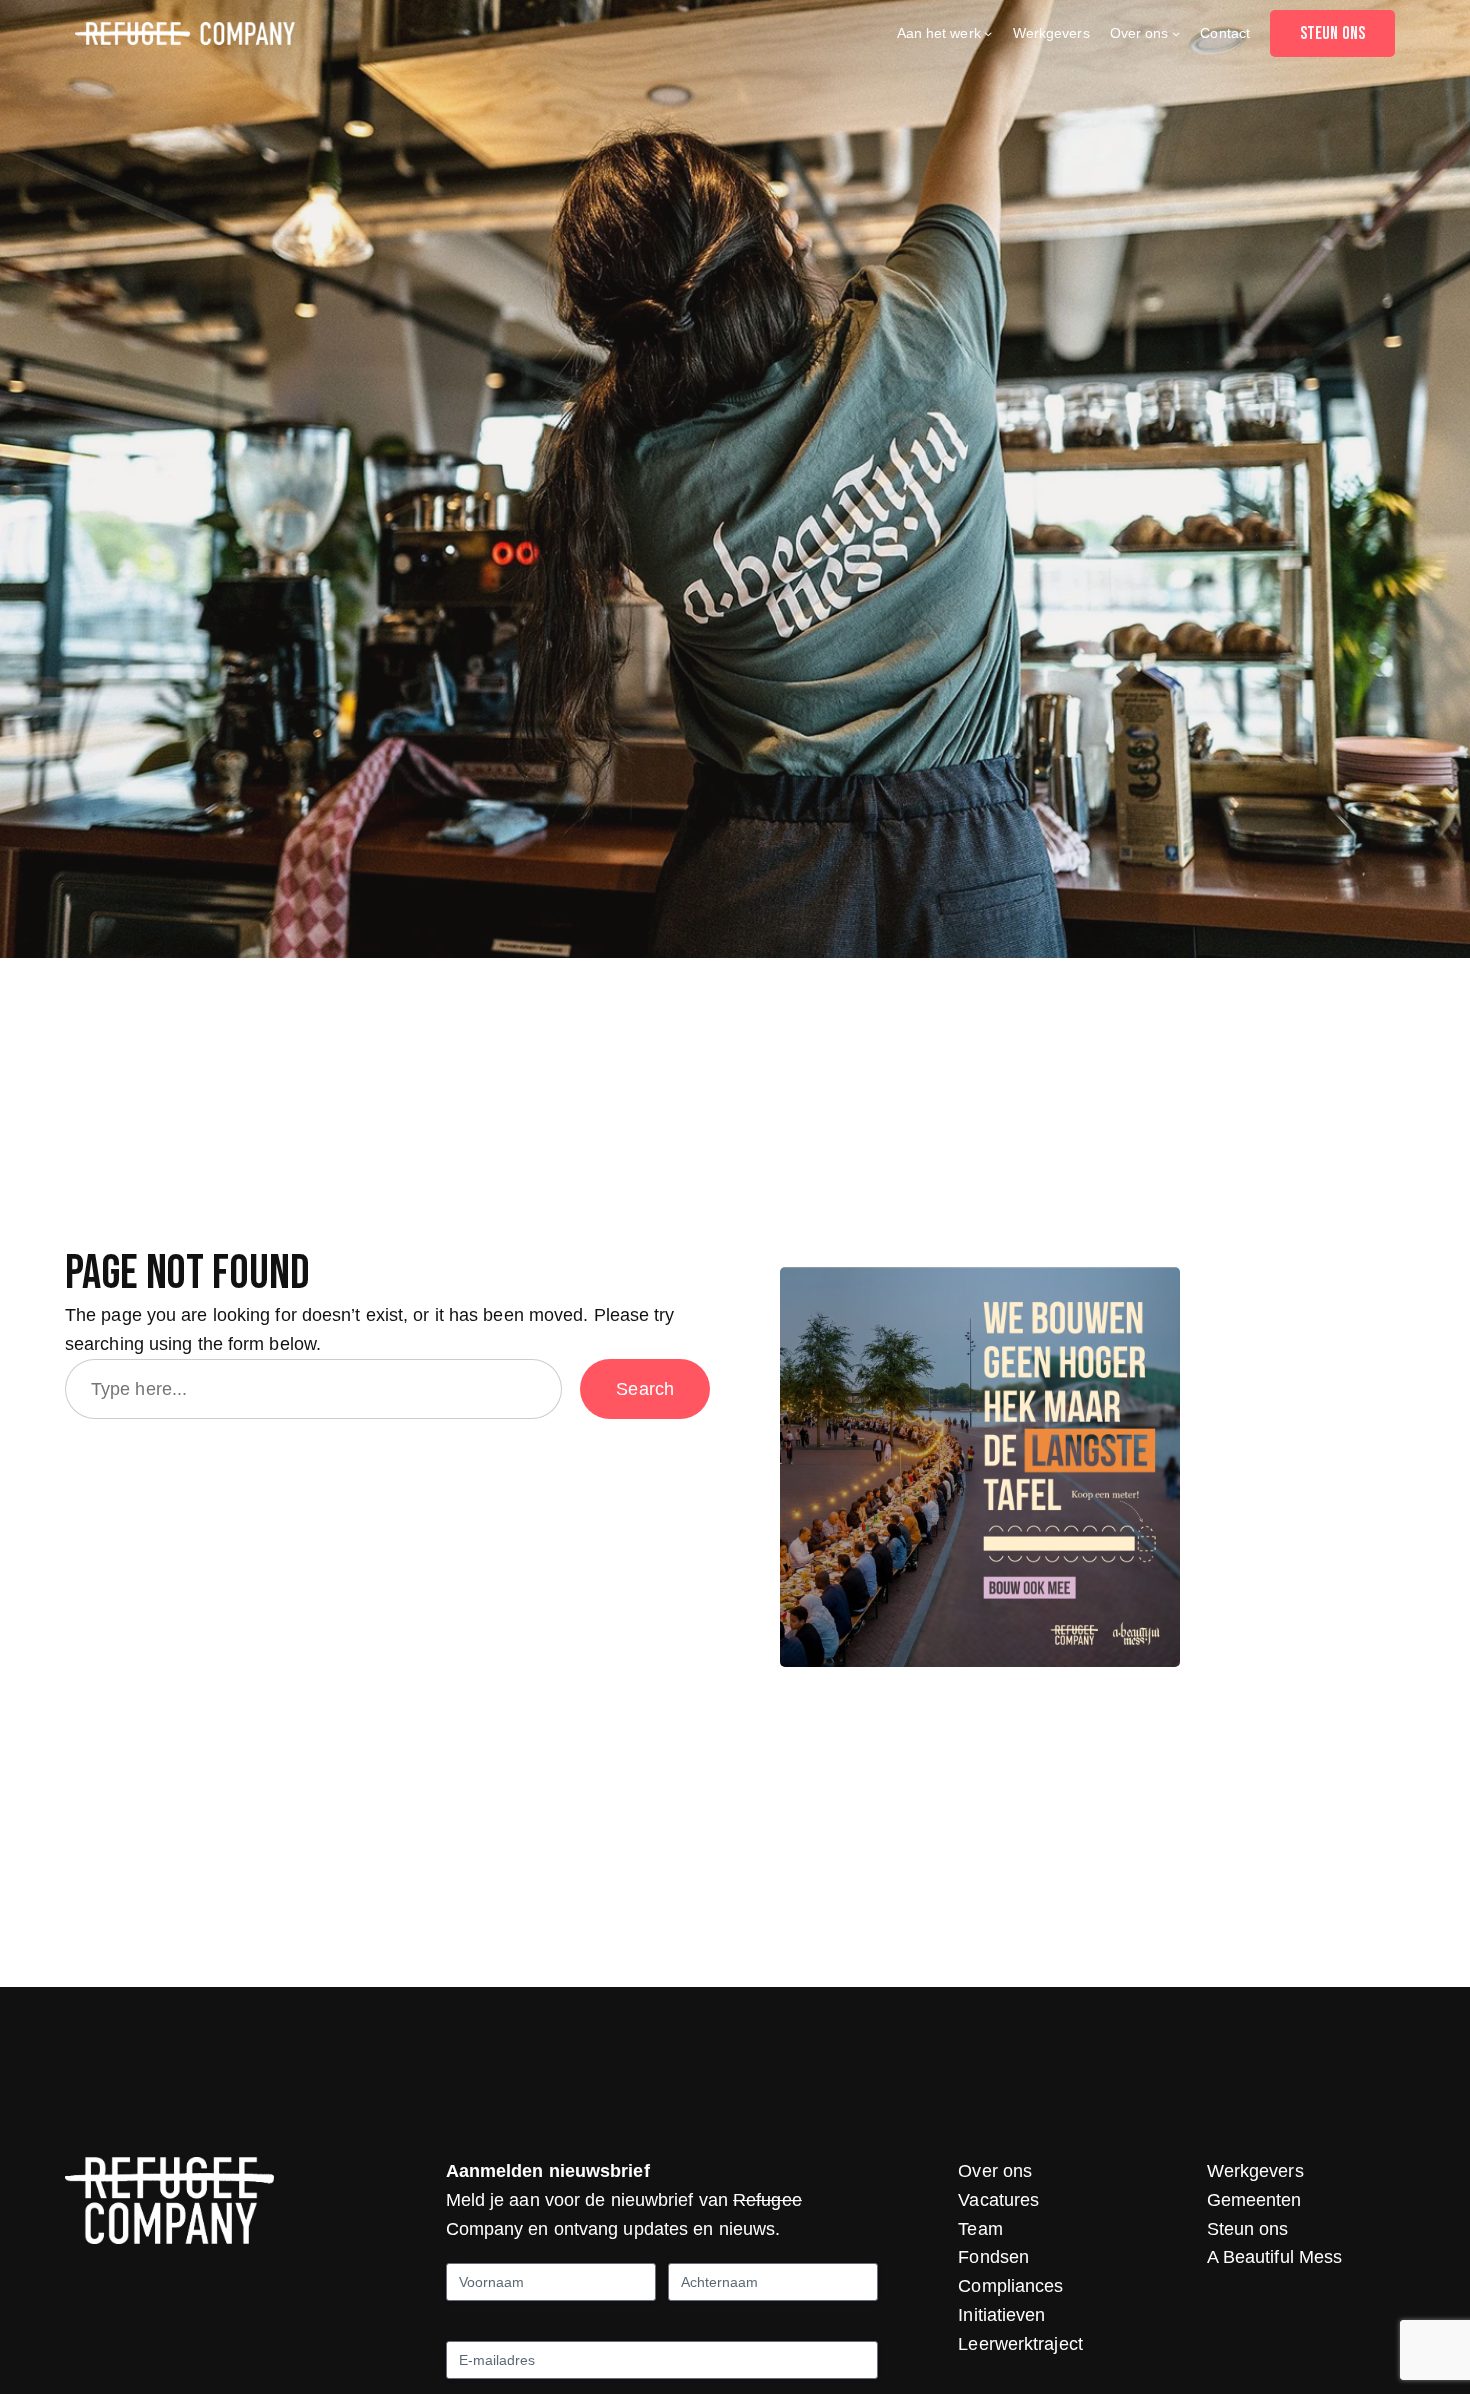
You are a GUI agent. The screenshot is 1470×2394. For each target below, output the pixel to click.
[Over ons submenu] (1176, 33)
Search (645, 1389)
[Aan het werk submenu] (988, 33)
